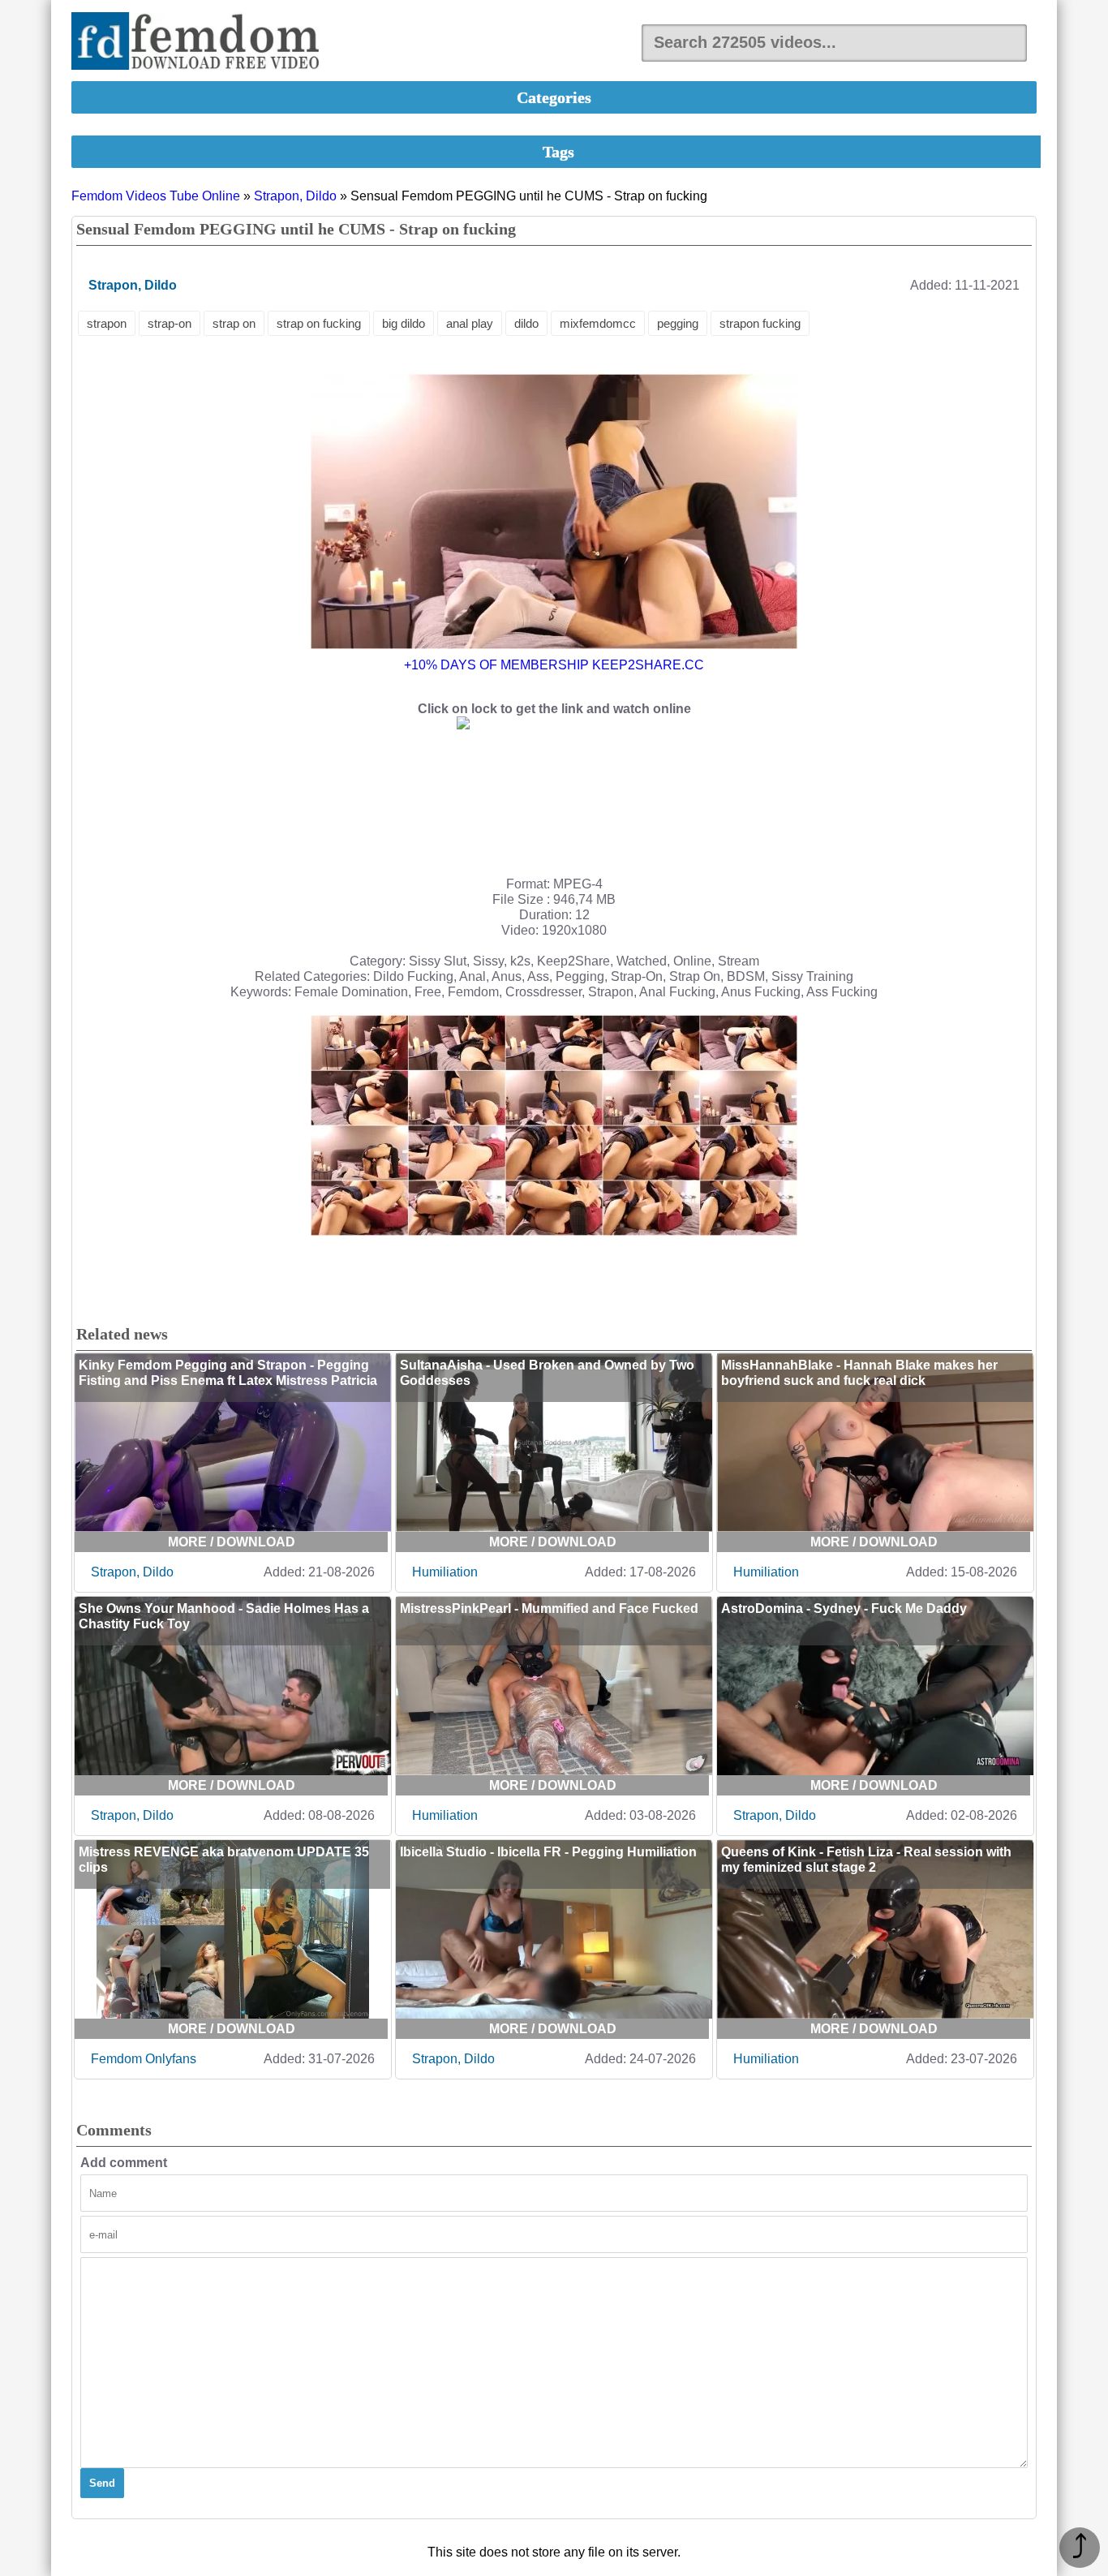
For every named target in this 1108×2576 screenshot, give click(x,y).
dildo (526, 323)
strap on (234, 323)
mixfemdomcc (598, 323)
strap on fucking (319, 323)
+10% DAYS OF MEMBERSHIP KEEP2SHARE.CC (554, 665)
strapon (107, 323)
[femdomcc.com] (200, 43)
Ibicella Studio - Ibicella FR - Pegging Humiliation (548, 1852)
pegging (678, 323)
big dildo (404, 323)
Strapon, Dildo (295, 196)
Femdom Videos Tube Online (156, 196)
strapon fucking (760, 323)
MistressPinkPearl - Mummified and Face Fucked (549, 1608)
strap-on (170, 323)
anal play (470, 323)
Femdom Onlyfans (144, 2059)
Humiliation (445, 1572)
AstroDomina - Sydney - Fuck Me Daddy (844, 1608)
